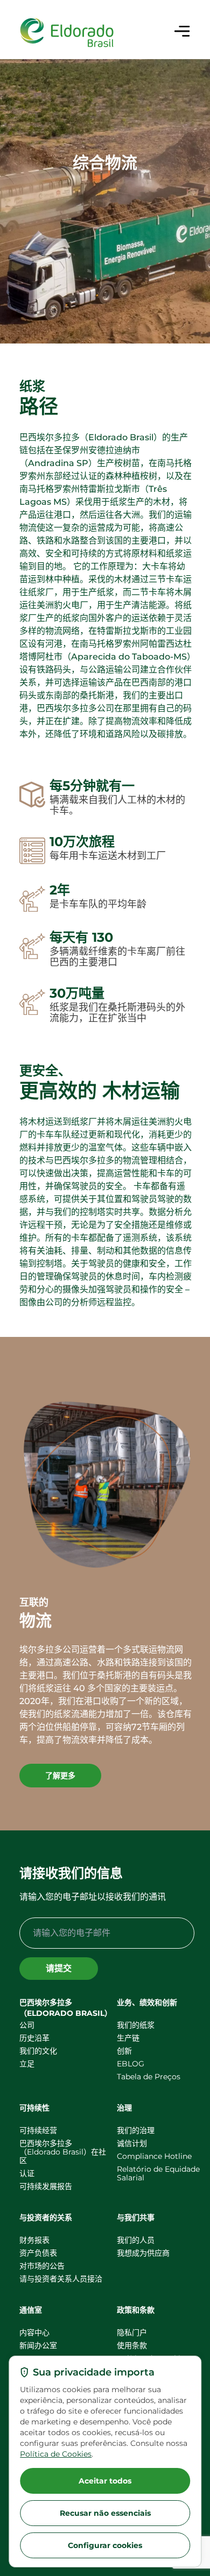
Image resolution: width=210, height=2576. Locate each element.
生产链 (128, 2038)
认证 (27, 2173)
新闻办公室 (38, 2345)
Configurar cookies (105, 2545)
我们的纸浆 (136, 2025)
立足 (27, 2064)
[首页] (67, 33)
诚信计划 (132, 2143)
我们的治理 (136, 2130)
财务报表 (34, 2240)
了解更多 (60, 1776)
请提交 (59, 1968)
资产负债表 (38, 2253)
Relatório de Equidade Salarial (158, 2173)
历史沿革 (34, 2038)
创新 (124, 2051)
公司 (27, 2025)
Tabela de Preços (149, 2077)
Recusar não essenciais (105, 2513)
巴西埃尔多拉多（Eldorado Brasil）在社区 (63, 2152)
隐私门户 (132, 2332)
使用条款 (132, 2345)
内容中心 (34, 2332)
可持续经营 (38, 2130)
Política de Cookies (56, 2454)
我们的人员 (136, 2240)
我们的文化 (38, 2051)
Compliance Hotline (154, 2156)
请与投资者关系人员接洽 (61, 2279)
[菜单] (182, 31)
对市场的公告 (42, 2266)
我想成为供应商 (143, 2253)
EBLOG (131, 2064)
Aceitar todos (105, 2481)
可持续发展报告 (46, 2186)
